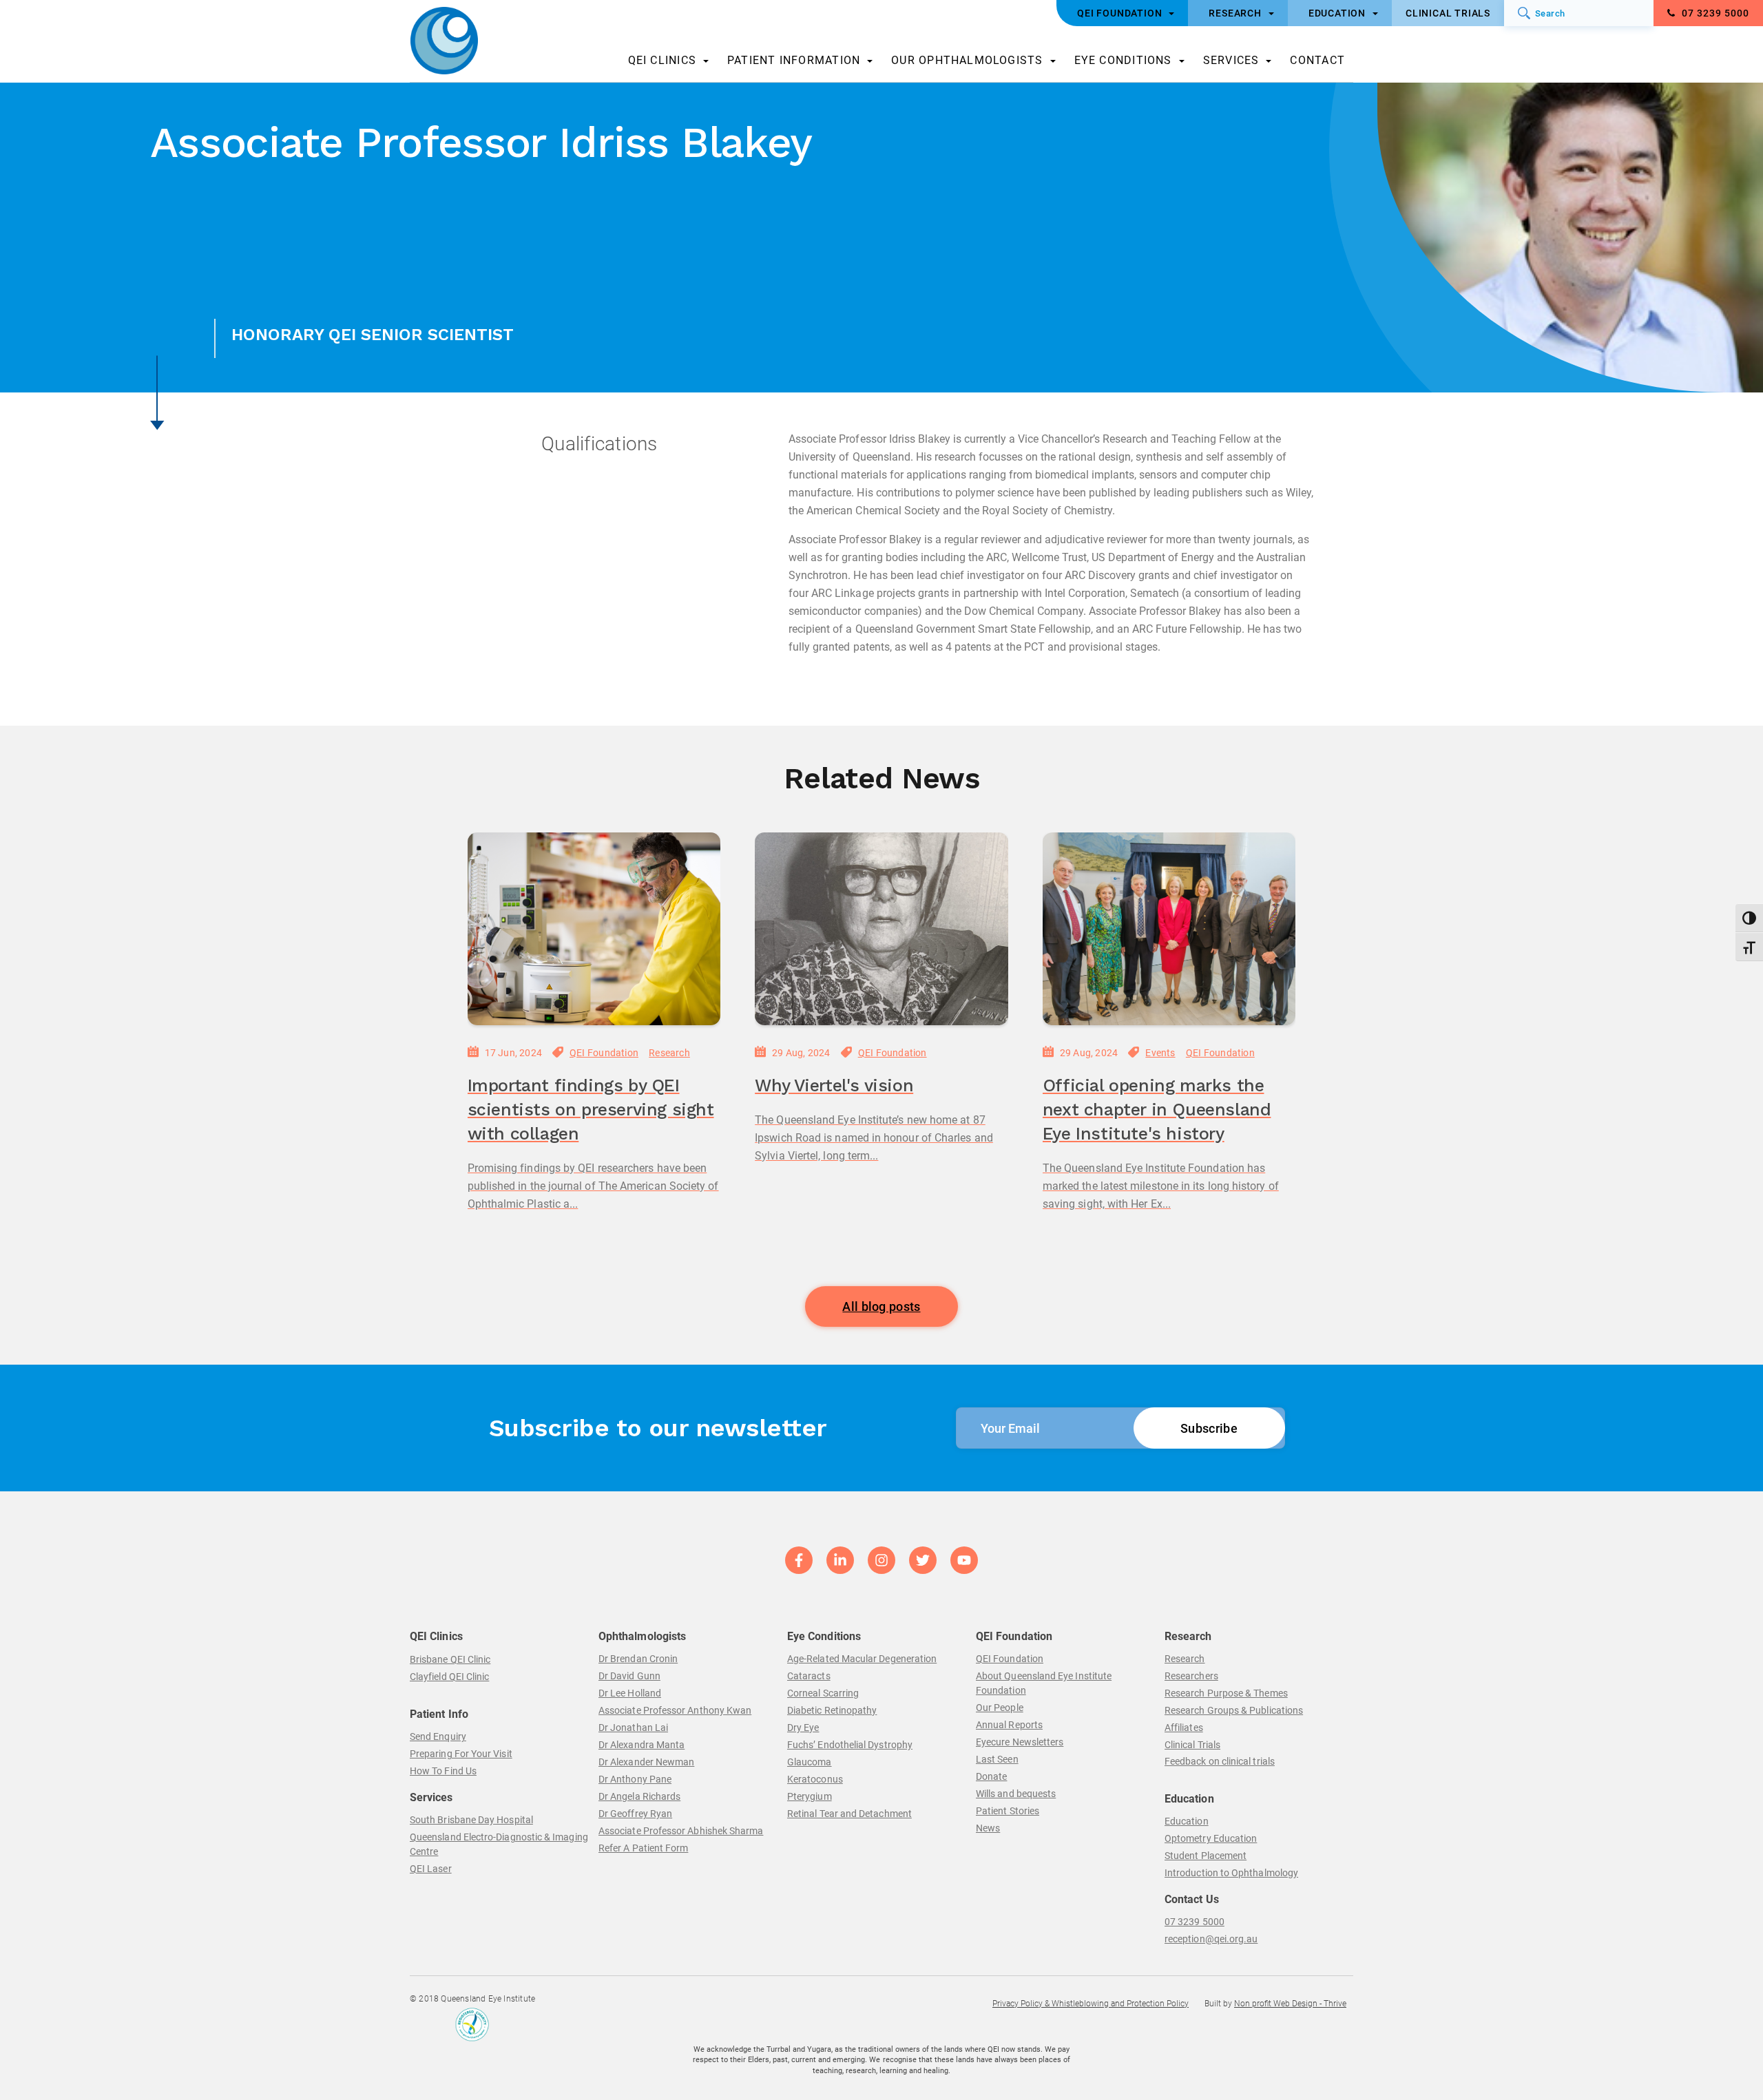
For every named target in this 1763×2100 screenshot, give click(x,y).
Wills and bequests (1016, 1794)
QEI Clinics (662, 60)
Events (1160, 1053)
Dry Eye (803, 1728)
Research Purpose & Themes (1226, 1693)
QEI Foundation (604, 1053)
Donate (991, 1776)
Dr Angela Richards (639, 1796)
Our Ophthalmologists (967, 60)
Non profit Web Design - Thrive (1290, 2004)
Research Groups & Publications (1234, 1710)
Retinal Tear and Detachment (849, 1814)
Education (1187, 1821)
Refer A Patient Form (643, 1848)
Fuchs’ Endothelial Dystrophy (850, 1745)
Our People (1000, 1708)
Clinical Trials (1192, 1745)
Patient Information (794, 60)
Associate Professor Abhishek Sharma (681, 1831)
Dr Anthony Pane (635, 1779)
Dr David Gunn (629, 1676)
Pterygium (810, 1796)
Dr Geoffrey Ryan (635, 1814)
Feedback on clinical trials (1220, 1761)
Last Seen (997, 1759)
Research (669, 1053)
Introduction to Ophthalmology (1231, 1873)
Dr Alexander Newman (646, 1762)
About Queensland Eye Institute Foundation (1044, 1683)
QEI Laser (431, 1869)
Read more (499, 1243)
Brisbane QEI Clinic (450, 1659)
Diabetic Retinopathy (832, 1710)
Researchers (1191, 1676)
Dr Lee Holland (630, 1693)
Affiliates (1184, 1728)
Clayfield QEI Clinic (449, 1677)
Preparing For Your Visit (461, 1754)
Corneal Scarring (823, 1693)
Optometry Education (1211, 1838)
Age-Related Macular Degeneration (862, 1659)
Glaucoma (810, 1762)
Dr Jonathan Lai (633, 1728)
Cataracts (809, 1676)
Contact (1317, 60)
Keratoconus (815, 1779)
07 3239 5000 (1714, 13)
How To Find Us (443, 1771)
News (988, 1828)
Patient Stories (1008, 1811)
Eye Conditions (1123, 60)
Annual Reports (1009, 1725)
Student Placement (1206, 1856)
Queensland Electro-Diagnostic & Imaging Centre (499, 1844)
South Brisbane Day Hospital (471, 1820)
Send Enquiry (438, 1736)
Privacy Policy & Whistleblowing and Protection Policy (1091, 2004)
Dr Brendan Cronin (638, 1659)
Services (1231, 60)
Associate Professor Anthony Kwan (675, 1710)
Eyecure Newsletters (1020, 1742)
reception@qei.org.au (1211, 1939)
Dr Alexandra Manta (641, 1745)
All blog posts (881, 1306)
